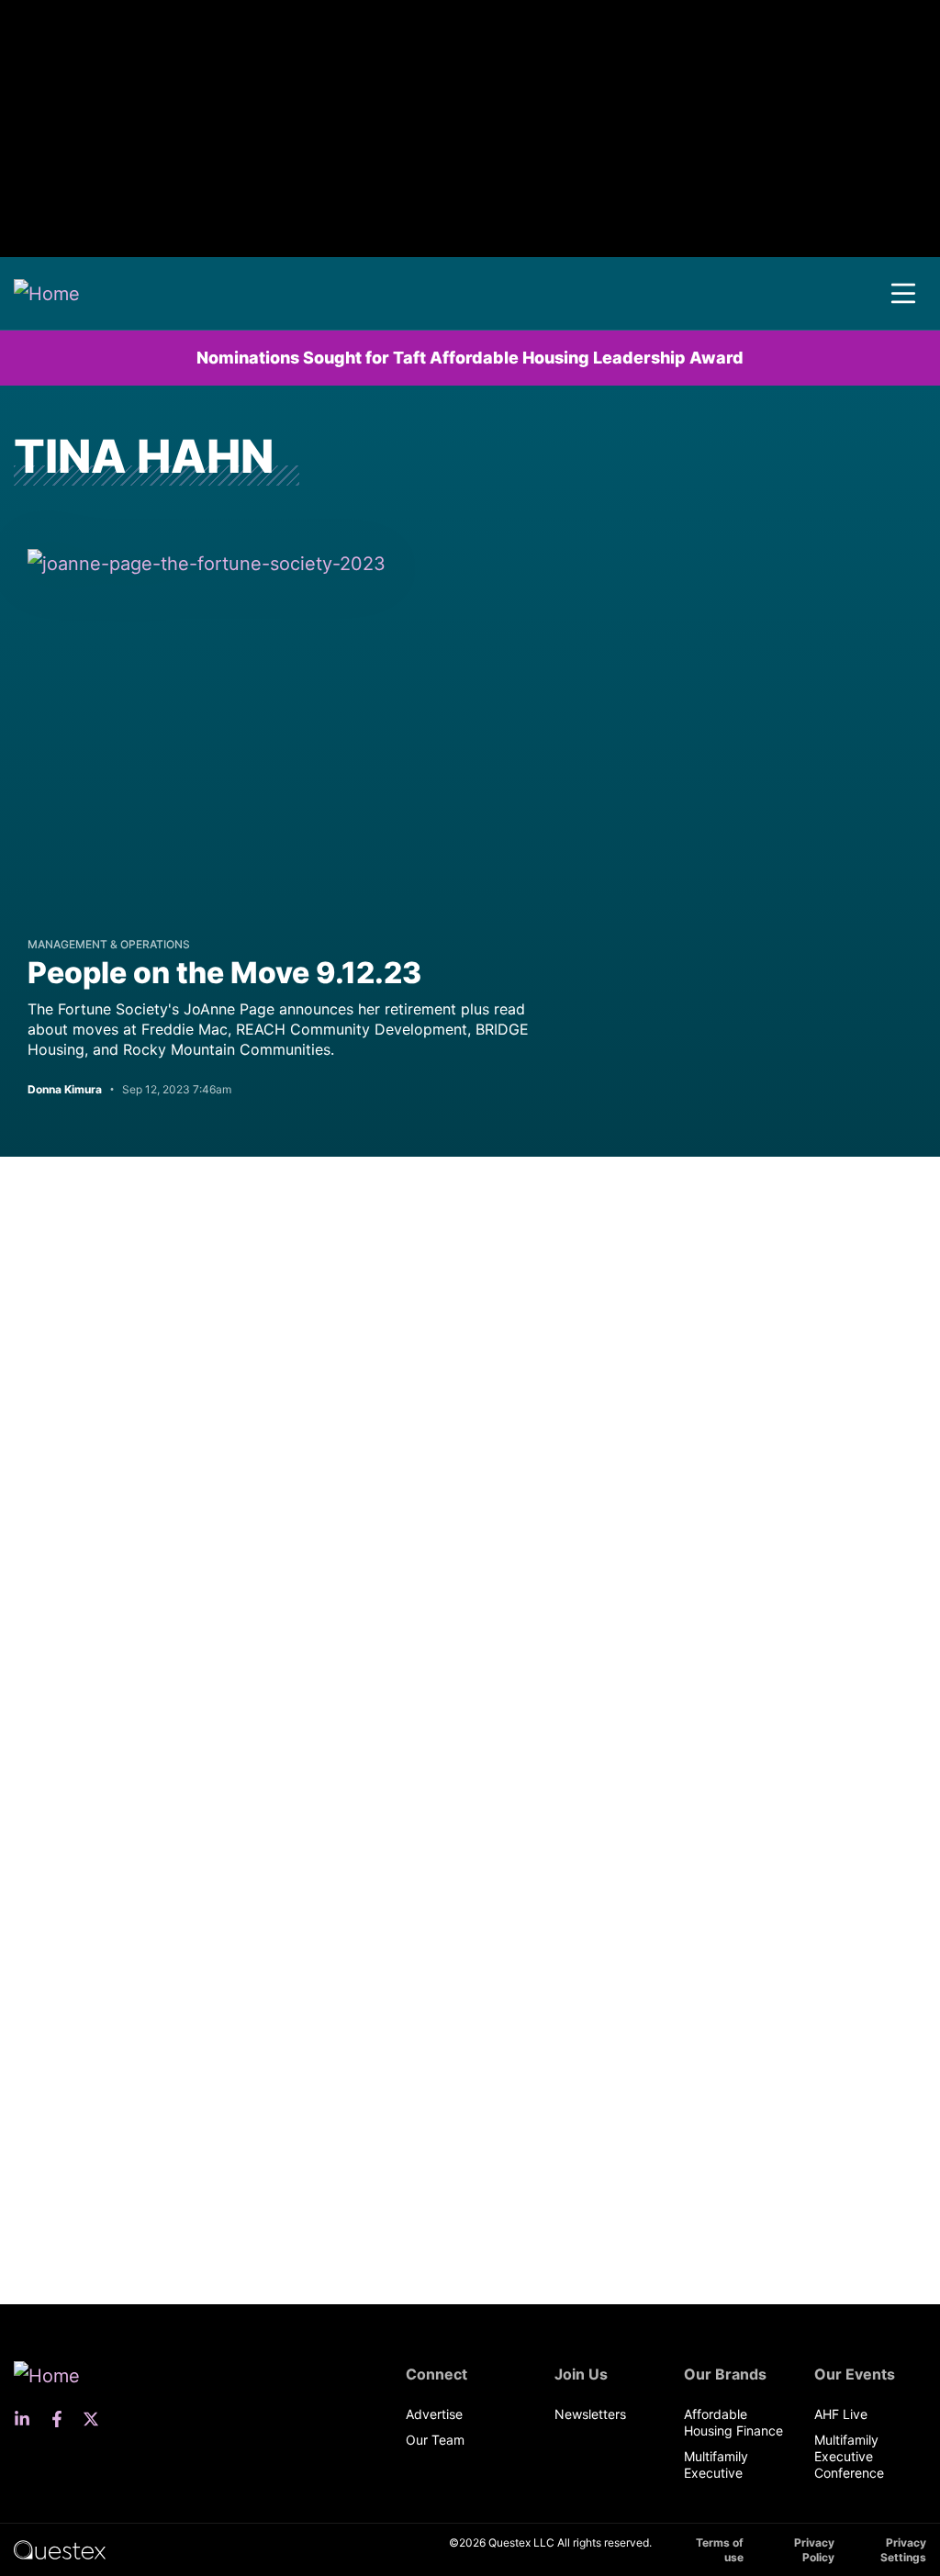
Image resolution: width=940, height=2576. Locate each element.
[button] (903, 294)
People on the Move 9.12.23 (224, 973)
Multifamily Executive (716, 2464)
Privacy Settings (903, 2550)
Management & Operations (109, 944)
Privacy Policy (814, 2550)
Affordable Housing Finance (733, 2422)
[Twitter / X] (96, 2419)
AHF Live (841, 2414)
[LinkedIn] (28, 2419)
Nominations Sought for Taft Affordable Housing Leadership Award (470, 358)
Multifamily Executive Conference (849, 2456)
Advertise (434, 2414)
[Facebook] (62, 2419)
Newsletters (590, 2414)
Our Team (435, 2440)
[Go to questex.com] (60, 2549)
